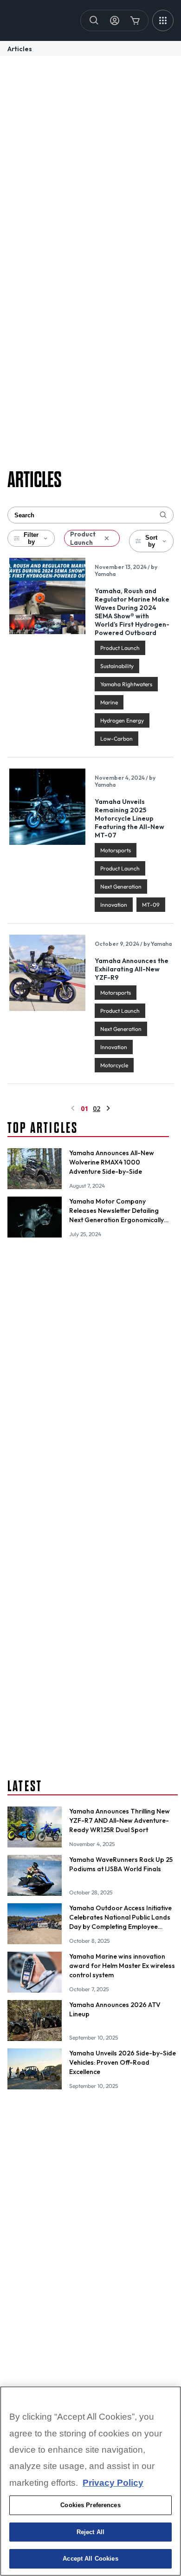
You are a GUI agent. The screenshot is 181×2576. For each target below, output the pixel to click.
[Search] (94, 20)
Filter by (31, 538)
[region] (90, 2481)
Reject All (90, 2532)
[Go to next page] (108, 1108)
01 (84, 1108)
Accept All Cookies (90, 2559)
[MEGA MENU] (163, 20)
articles (20, 49)
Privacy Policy (113, 2483)
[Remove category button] (107, 538)
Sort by (151, 541)
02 (97, 1108)
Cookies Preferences (90, 2505)
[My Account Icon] (115, 20)
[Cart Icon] (135, 20)
